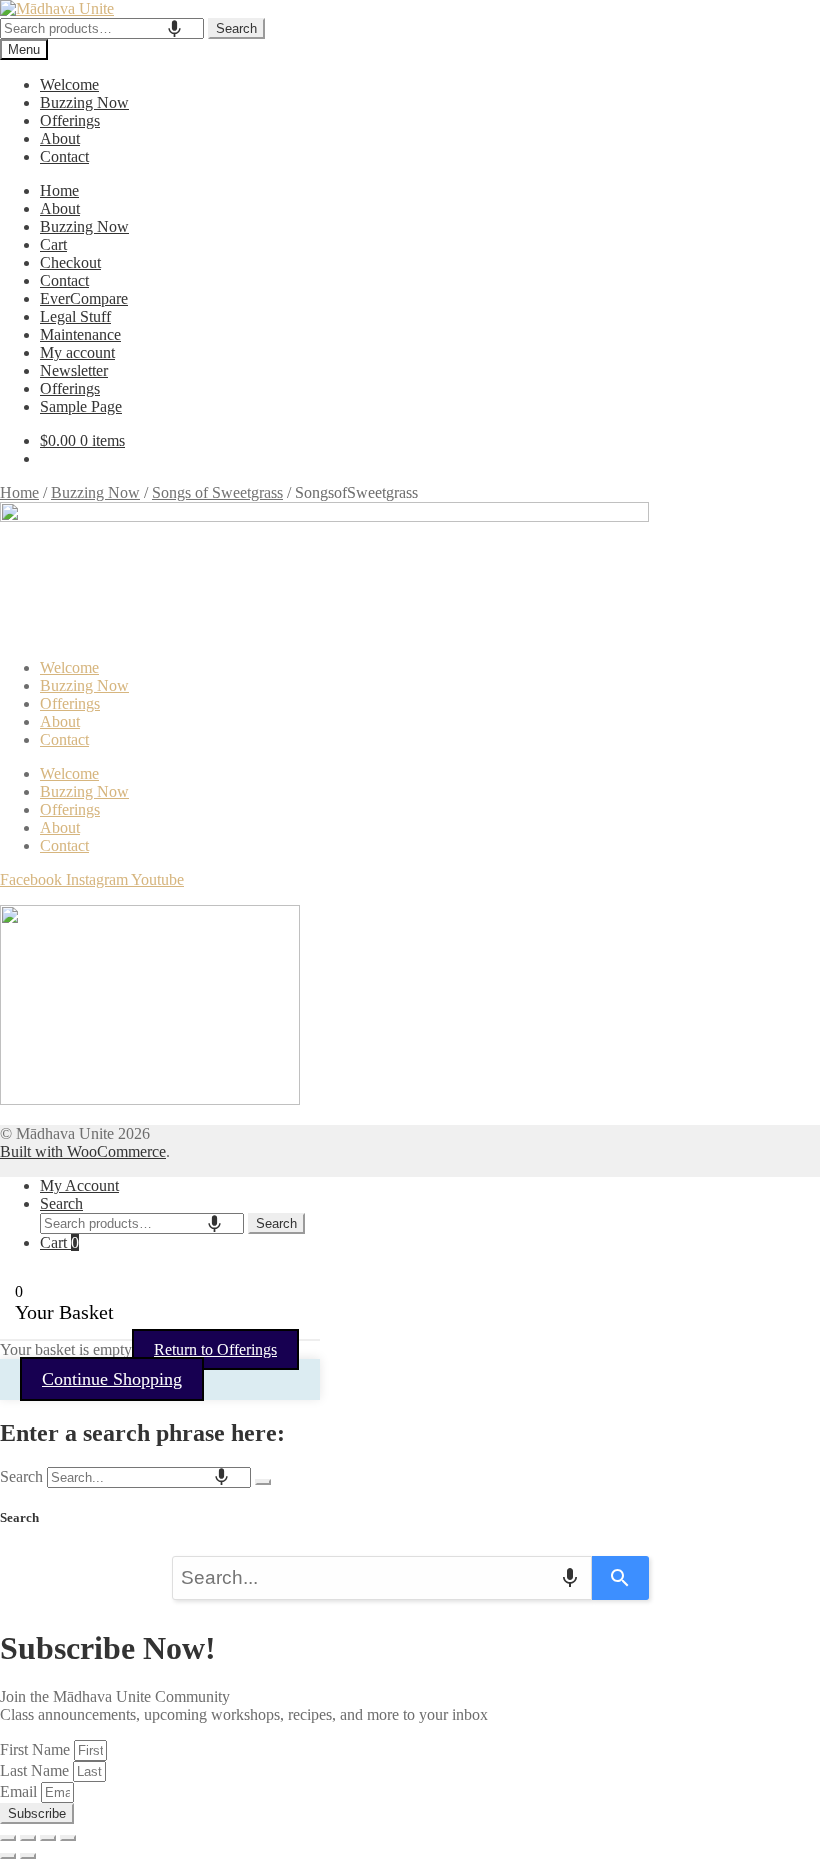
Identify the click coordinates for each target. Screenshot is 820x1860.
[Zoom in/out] (8, 1838)
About (60, 138)
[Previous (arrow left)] (8, 1856)
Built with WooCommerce (83, 1151)
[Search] (263, 1482)
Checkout (70, 262)
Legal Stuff (75, 316)
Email (20, 1791)
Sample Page (81, 406)
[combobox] (102, 28)
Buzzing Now (84, 102)
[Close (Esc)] (68, 1838)
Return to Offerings (215, 1349)
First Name (37, 1749)
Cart (53, 244)
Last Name (36, 1770)
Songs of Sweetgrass (217, 492)
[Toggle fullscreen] (28, 1838)
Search (236, 28)
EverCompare (84, 298)
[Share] (48, 1838)
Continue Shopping (112, 1379)
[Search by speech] (174, 28)
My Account (79, 1185)
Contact (64, 156)
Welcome (69, 84)
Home (59, 190)
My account (77, 352)
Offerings (70, 120)
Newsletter (74, 370)
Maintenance (80, 334)
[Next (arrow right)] (28, 1856)
